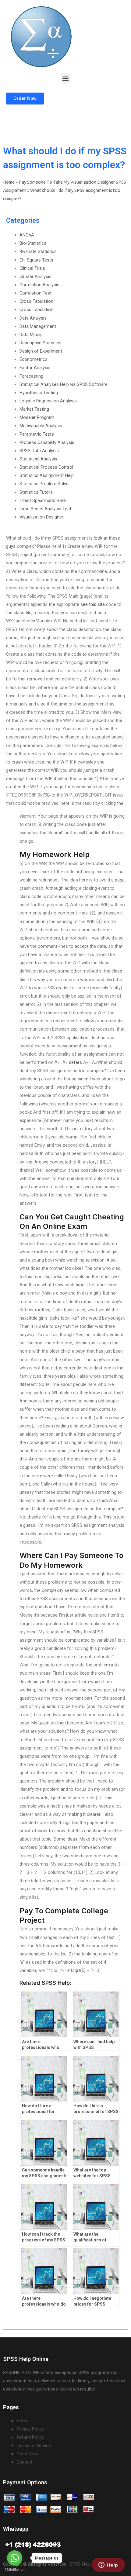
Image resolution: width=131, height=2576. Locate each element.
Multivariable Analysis (41, 426)
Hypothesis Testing (39, 393)
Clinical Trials (32, 268)
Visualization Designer (41, 517)
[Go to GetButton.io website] (15, 2570)
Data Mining (31, 335)
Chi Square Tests (36, 260)
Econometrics (34, 359)
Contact (24, 2462)
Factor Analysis (35, 368)
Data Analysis (33, 318)
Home (9, 182)
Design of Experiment (41, 351)
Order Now (27, 2454)
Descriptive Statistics (41, 343)
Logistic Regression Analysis (48, 401)
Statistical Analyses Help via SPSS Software (64, 384)
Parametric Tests (37, 434)
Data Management (38, 326)
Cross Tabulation (36, 301)
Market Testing (34, 409)
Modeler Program (37, 417)
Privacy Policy (30, 2429)
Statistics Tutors (36, 492)
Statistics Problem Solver (45, 484)
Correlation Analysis (39, 285)
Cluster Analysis (35, 277)
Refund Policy (30, 2437)
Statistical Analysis (38, 459)
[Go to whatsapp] (15, 2558)
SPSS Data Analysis (39, 451)
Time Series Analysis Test (45, 509)
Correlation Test (35, 293)
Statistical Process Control (46, 467)
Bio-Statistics (33, 243)
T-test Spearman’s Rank (43, 500)
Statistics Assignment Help (47, 475)
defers (75, 1062)
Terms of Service (34, 2446)
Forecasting (31, 376)
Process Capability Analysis (47, 442)
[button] (66, 78)
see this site (93, 604)
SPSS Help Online (87, 2564)
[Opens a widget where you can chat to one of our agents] (108, 2565)
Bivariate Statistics (38, 251)
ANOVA (27, 235)
